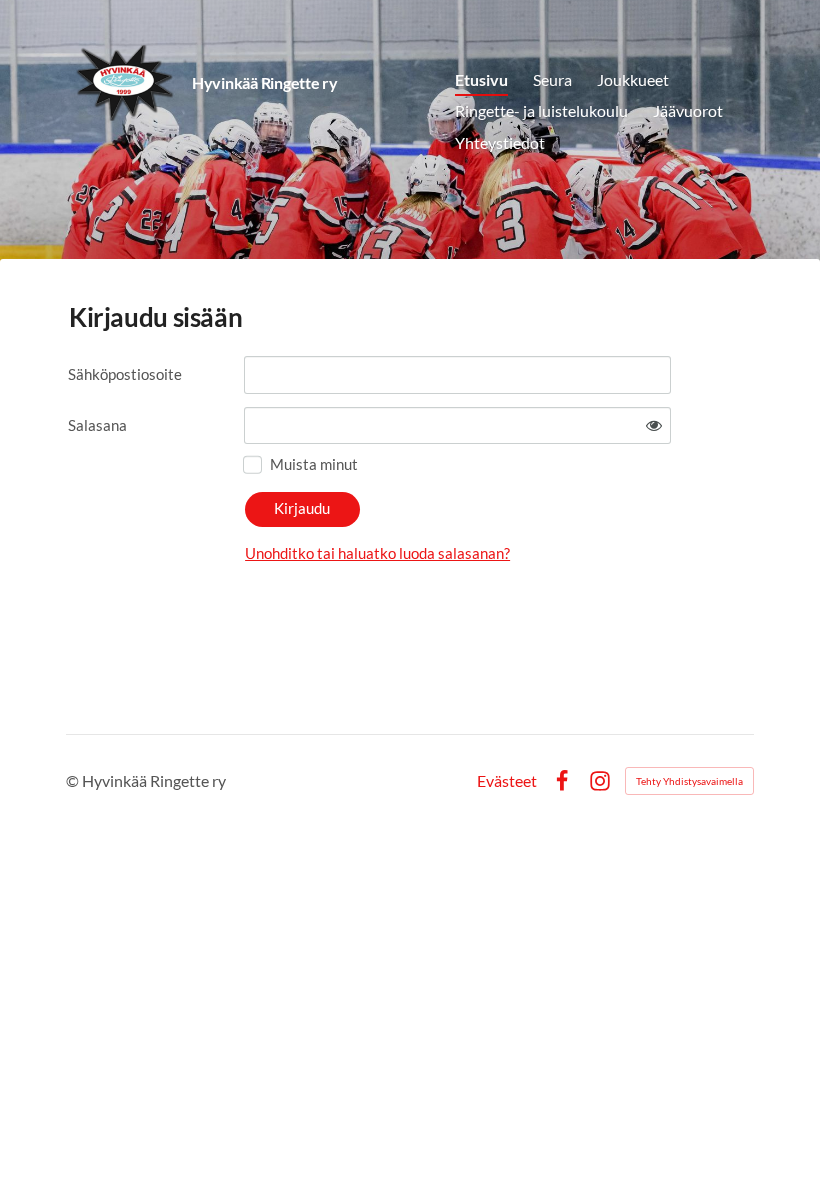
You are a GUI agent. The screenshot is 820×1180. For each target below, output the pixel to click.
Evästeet (507, 781)
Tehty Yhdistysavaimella (689, 781)
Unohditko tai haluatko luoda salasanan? (377, 553)
